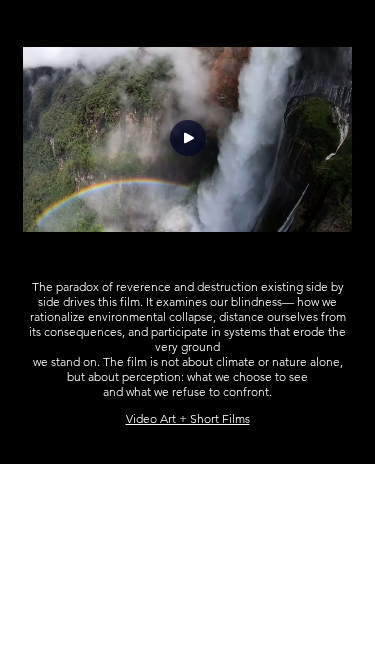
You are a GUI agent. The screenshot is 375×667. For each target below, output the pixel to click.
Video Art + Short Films (188, 418)
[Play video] (188, 139)
